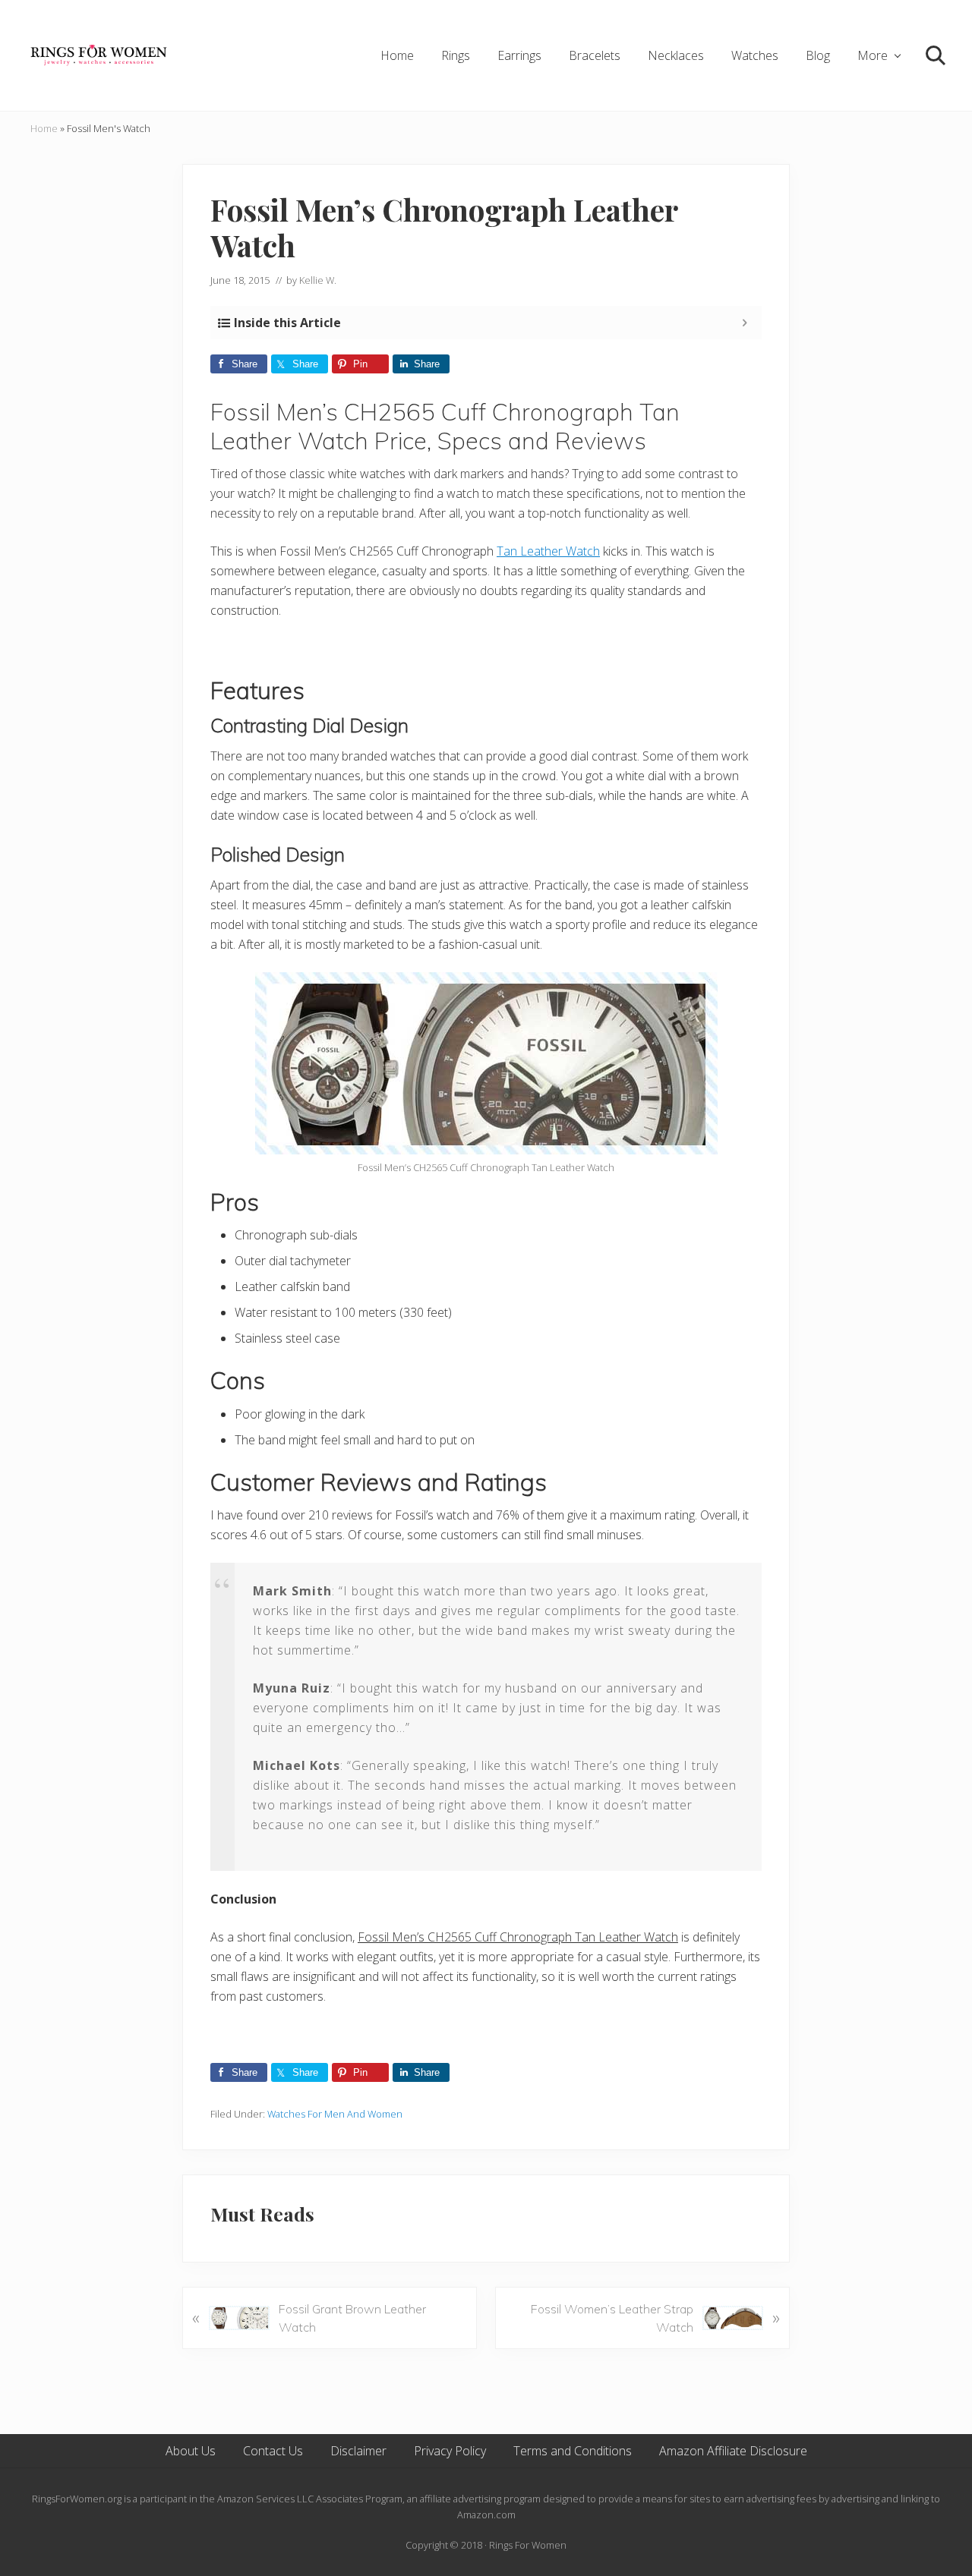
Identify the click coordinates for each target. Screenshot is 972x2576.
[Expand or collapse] (745, 323)
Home (44, 128)
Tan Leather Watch (548, 551)
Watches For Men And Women (335, 2114)
